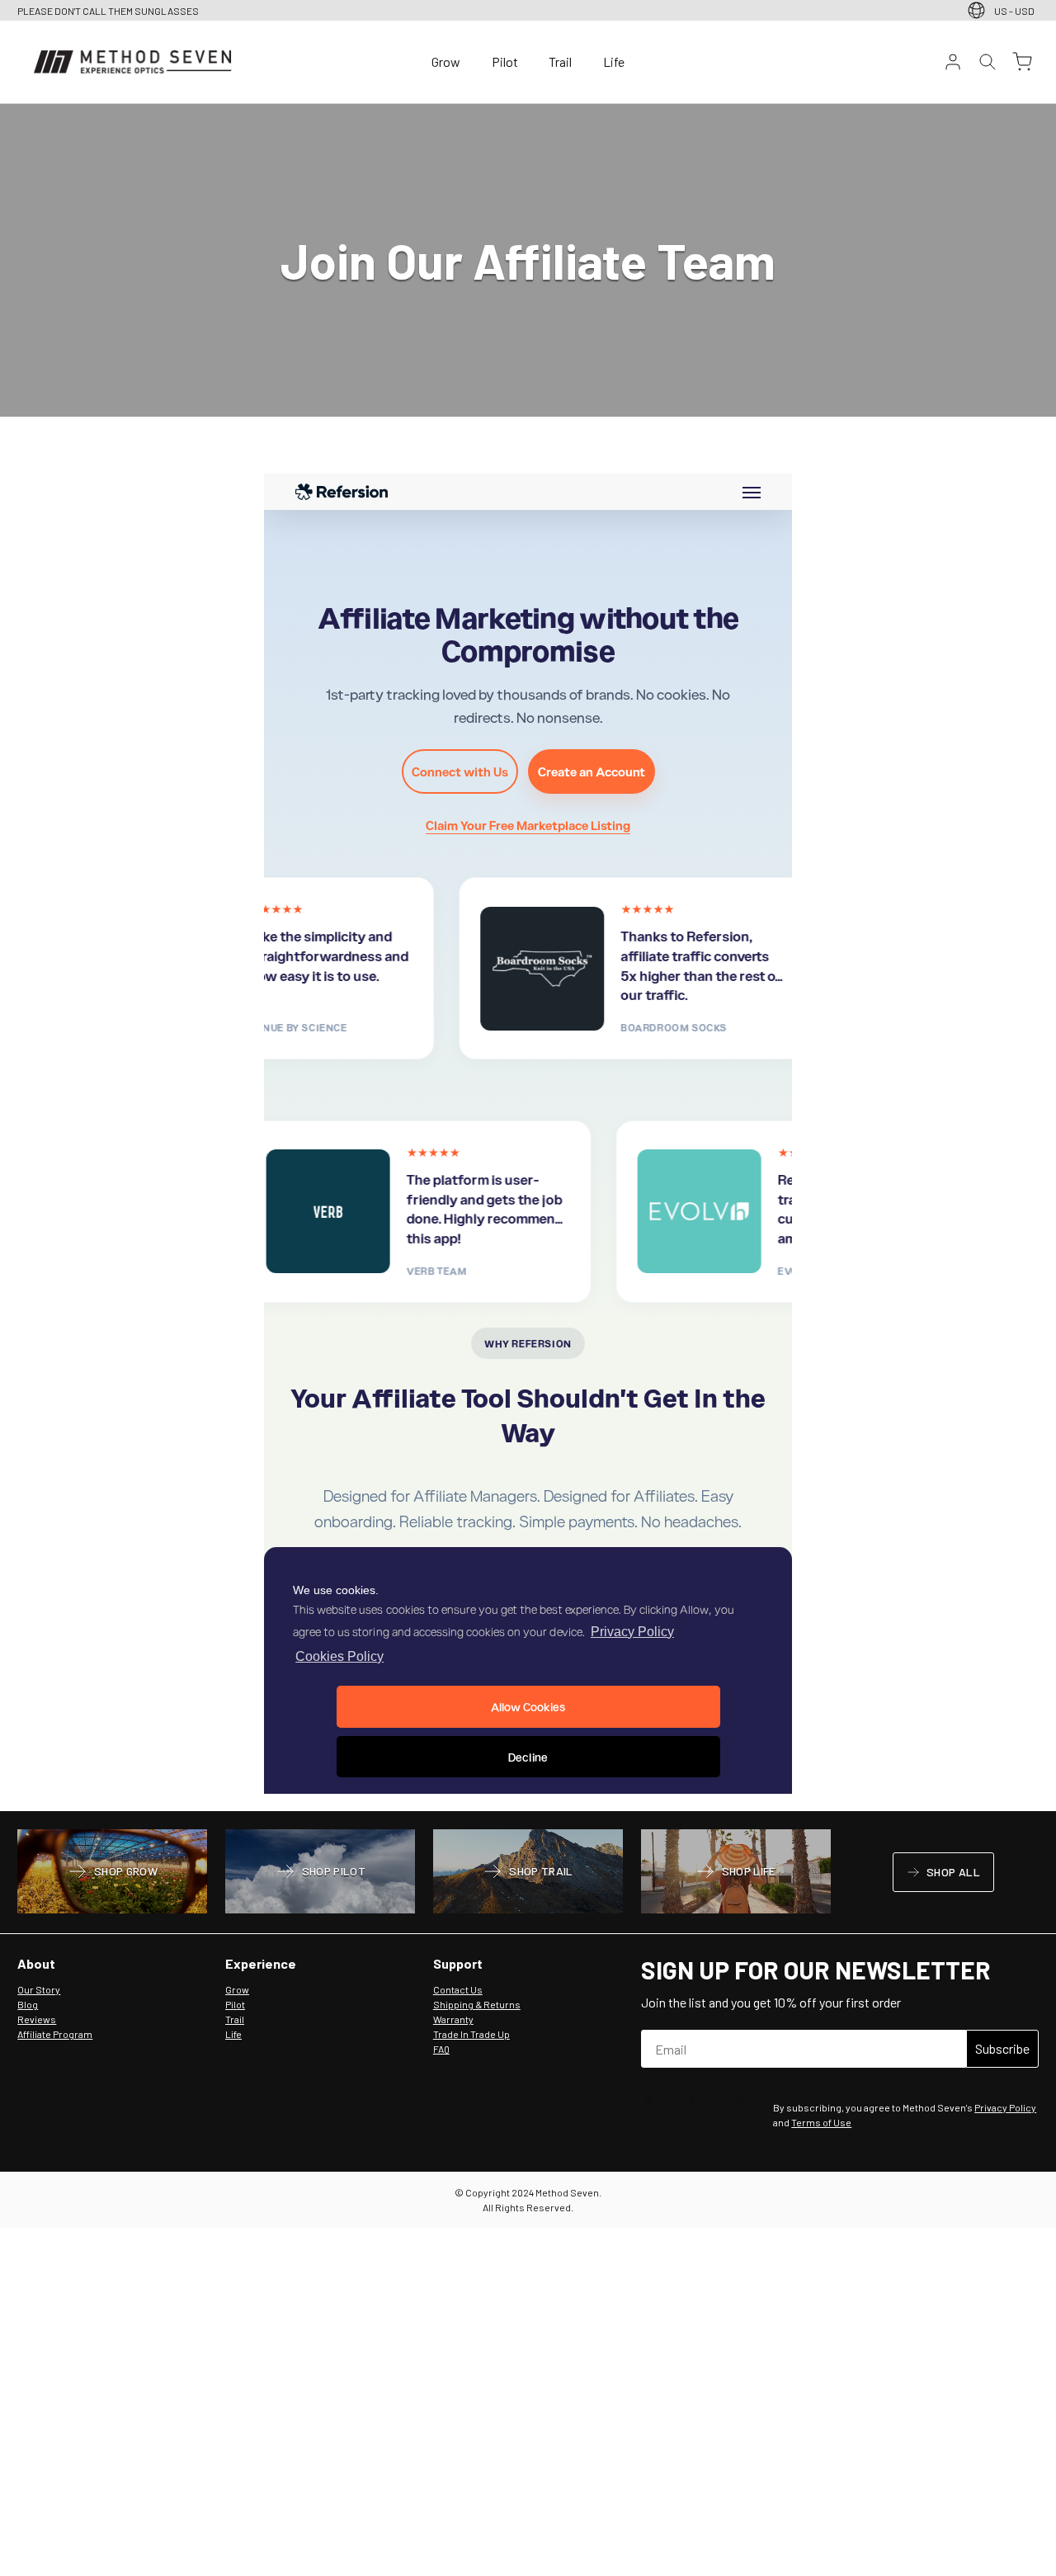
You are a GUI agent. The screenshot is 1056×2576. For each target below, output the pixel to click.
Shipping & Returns (477, 2004)
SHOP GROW (112, 1873)
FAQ (441, 2049)
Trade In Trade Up (471, 2034)
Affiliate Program (55, 2034)
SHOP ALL (943, 1875)
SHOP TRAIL (528, 1873)
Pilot (505, 61)
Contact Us (458, 1989)
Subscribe (1002, 2048)
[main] (528, 958)
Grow (446, 61)
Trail (560, 61)
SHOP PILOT (321, 1873)
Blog (28, 2004)
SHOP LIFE (735, 1873)
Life (614, 61)
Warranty (453, 2019)
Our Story (39, 1989)
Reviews (37, 2019)
